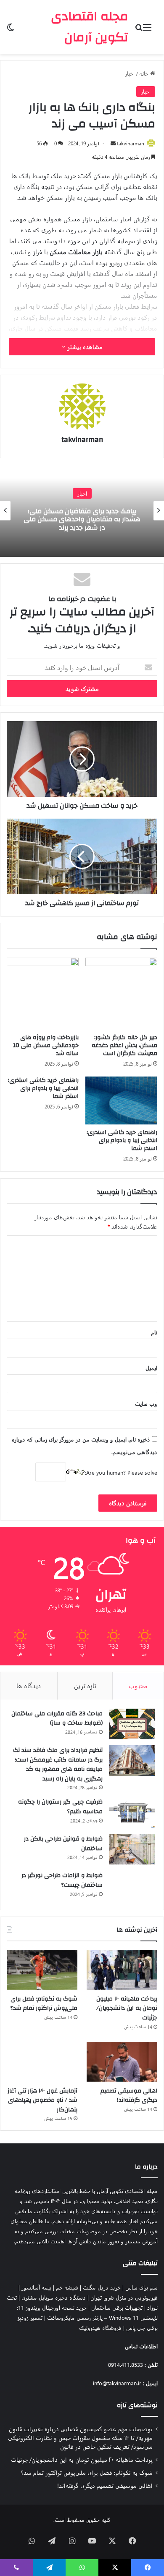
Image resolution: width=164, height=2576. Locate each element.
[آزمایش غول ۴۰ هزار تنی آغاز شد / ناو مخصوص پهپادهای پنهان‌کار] (42, 2062)
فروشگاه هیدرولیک (100, 2328)
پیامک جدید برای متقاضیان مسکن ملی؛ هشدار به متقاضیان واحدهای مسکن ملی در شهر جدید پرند (82, 519)
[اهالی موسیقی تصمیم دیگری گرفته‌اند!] (122, 2062)
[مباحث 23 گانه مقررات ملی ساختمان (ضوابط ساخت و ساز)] (132, 1724)
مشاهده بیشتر (84, 347)
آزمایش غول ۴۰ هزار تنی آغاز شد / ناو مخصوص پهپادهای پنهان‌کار (42, 2100)
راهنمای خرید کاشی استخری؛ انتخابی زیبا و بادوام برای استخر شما (122, 1140)
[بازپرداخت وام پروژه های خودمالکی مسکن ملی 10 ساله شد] (43, 994)
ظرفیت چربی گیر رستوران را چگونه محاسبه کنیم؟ (60, 1807)
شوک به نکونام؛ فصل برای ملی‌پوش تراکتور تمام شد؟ (44, 2004)
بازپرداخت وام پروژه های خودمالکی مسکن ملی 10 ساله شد (46, 1045)
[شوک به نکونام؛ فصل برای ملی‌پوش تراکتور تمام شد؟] (42, 1970)
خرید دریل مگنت (102, 2287)
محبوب (138, 1686)
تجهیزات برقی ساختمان (117, 2307)
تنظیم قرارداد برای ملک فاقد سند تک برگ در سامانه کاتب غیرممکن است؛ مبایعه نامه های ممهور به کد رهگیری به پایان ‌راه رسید (58, 1765)
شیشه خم (67, 2287)
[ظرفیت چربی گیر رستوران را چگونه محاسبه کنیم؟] (132, 1812)
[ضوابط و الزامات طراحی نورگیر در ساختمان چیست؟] (132, 1886)
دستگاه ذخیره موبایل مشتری (54, 2297)
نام (154, 1332)
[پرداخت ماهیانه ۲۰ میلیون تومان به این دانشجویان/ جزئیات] (122, 1970)
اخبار (130, 73)
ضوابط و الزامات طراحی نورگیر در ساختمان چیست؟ (62, 1880)
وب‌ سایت (146, 1404)
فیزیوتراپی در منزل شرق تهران (124, 2297)
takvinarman (131, 143)
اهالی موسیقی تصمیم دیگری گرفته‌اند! (129, 2096)
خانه (145, 73)
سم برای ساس (142, 2287)
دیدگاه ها (29, 1686)
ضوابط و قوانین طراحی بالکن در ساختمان (63, 1844)
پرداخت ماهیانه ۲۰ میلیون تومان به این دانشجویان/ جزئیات (127, 2008)
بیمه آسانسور (36, 2287)
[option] (82, 511)
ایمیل (151, 1368)
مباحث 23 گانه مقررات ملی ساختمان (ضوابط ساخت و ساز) (57, 1719)
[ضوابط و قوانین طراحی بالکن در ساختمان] (132, 1849)
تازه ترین (85, 1686)
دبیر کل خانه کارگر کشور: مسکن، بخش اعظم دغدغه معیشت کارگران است (124, 1045)
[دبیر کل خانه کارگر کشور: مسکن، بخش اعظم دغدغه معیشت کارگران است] (121, 994)
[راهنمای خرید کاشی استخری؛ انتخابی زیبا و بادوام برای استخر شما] (121, 1100)
